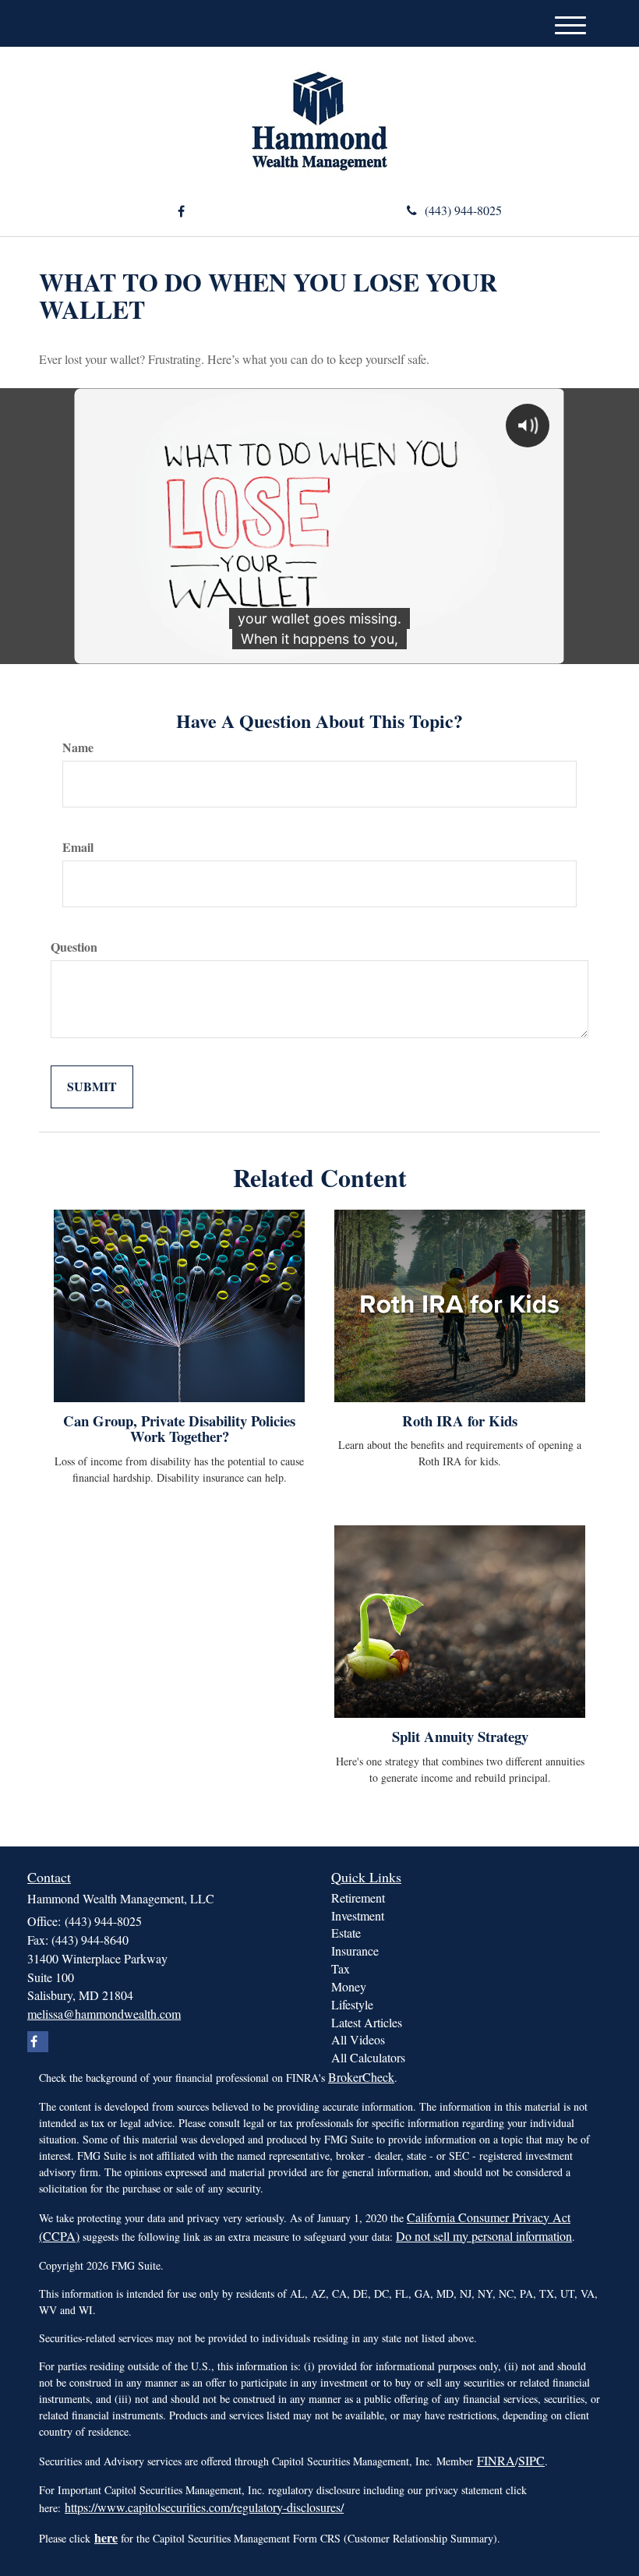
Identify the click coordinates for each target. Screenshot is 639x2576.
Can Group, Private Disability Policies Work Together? (179, 1429)
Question (74, 947)
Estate (346, 1933)
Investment (358, 1915)
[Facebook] (181, 212)
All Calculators (368, 2057)
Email (78, 847)
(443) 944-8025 (463, 210)
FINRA (496, 2460)
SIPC (531, 2460)
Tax (341, 1968)
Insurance (355, 1951)
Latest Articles (367, 2022)
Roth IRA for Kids (460, 1421)
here (106, 2537)
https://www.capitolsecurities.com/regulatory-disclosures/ (204, 2507)
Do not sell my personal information (484, 2236)
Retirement (358, 1898)
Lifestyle (352, 2004)
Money (349, 1986)
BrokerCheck (361, 2077)
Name (78, 747)
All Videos (358, 2039)
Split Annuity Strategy (460, 1736)
